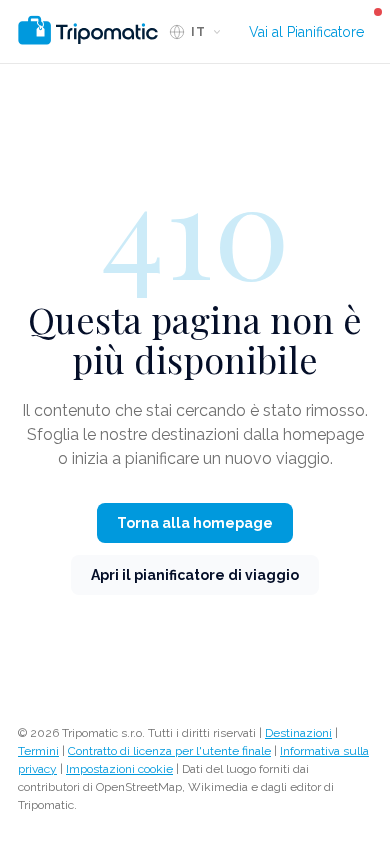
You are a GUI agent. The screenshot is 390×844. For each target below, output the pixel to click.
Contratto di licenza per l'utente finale (169, 751)
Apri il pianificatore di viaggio (195, 575)
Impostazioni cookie (119, 769)
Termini (38, 751)
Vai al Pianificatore (306, 32)
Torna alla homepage (195, 523)
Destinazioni (298, 733)
